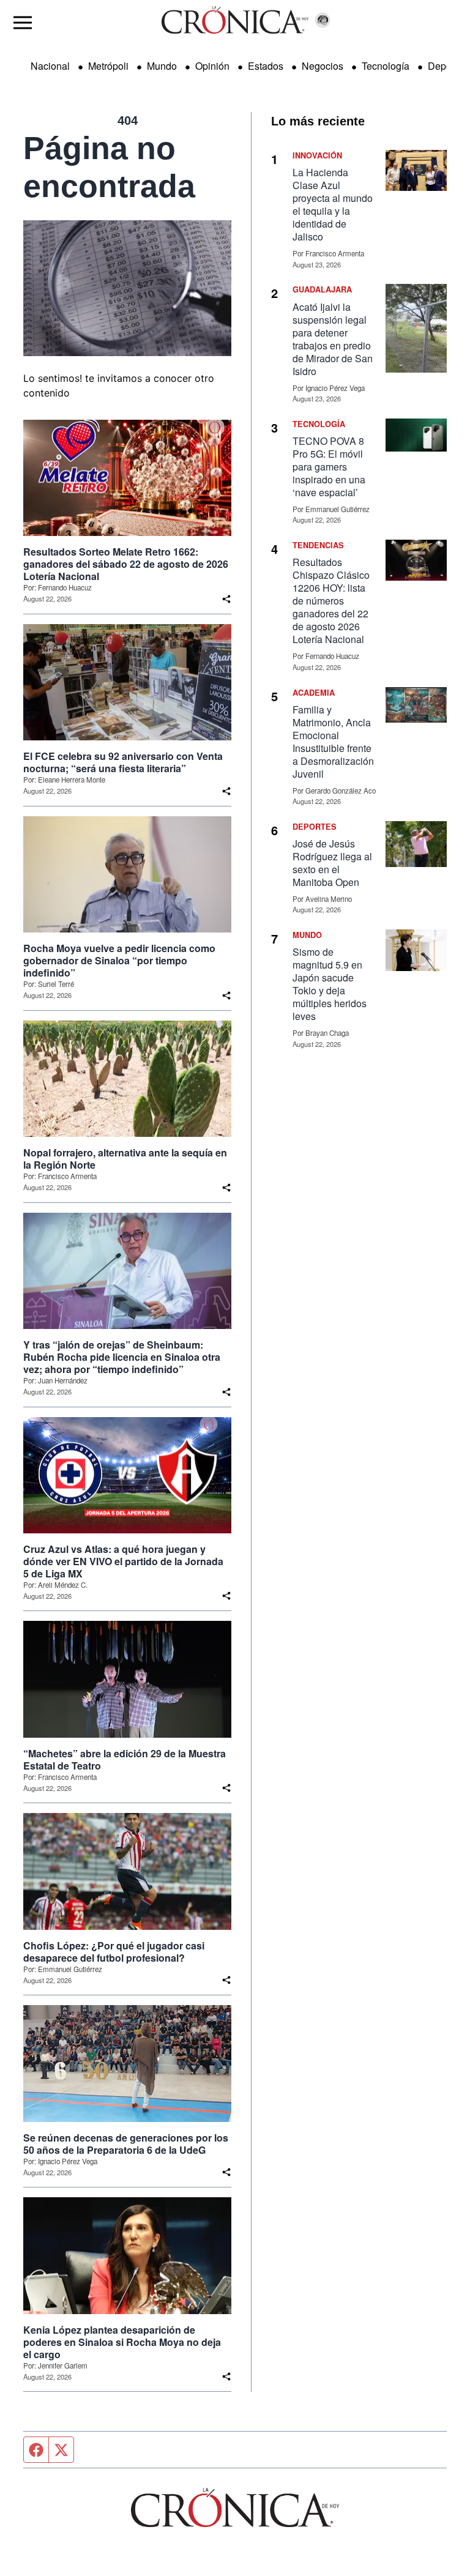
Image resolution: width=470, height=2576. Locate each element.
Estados (266, 66)
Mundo (162, 66)
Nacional (50, 66)
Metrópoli (108, 66)
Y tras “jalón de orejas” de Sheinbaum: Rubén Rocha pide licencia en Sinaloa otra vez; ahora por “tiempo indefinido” (122, 1357)
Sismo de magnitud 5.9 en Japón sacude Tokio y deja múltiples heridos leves (330, 984)
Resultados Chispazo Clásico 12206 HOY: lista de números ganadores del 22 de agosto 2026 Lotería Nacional (331, 601)
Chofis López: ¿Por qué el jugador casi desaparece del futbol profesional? (114, 1952)
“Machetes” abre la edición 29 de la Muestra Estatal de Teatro (125, 1760)
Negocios (323, 66)
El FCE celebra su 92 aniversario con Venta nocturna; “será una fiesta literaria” (123, 762)
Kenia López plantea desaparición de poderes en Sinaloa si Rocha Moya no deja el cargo (122, 2342)
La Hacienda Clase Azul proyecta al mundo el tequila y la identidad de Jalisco (333, 204)
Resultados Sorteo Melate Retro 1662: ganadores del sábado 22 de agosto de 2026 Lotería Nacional (126, 564)
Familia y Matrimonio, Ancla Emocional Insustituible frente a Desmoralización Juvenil (333, 742)
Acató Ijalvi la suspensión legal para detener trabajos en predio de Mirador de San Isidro (333, 339)
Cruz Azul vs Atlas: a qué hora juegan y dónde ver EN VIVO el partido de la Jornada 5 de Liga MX (123, 1562)
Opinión (212, 66)
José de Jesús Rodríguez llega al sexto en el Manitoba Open (332, 863)
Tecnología (386, 66)
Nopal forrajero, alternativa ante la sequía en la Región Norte (125, 1159)
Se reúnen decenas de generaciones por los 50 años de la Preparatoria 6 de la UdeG (126, 2144)
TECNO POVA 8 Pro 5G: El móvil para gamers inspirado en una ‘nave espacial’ (329, 467)
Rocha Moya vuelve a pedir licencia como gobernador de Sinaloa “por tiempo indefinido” (119, 961)
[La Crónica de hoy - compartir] (226, 599)
